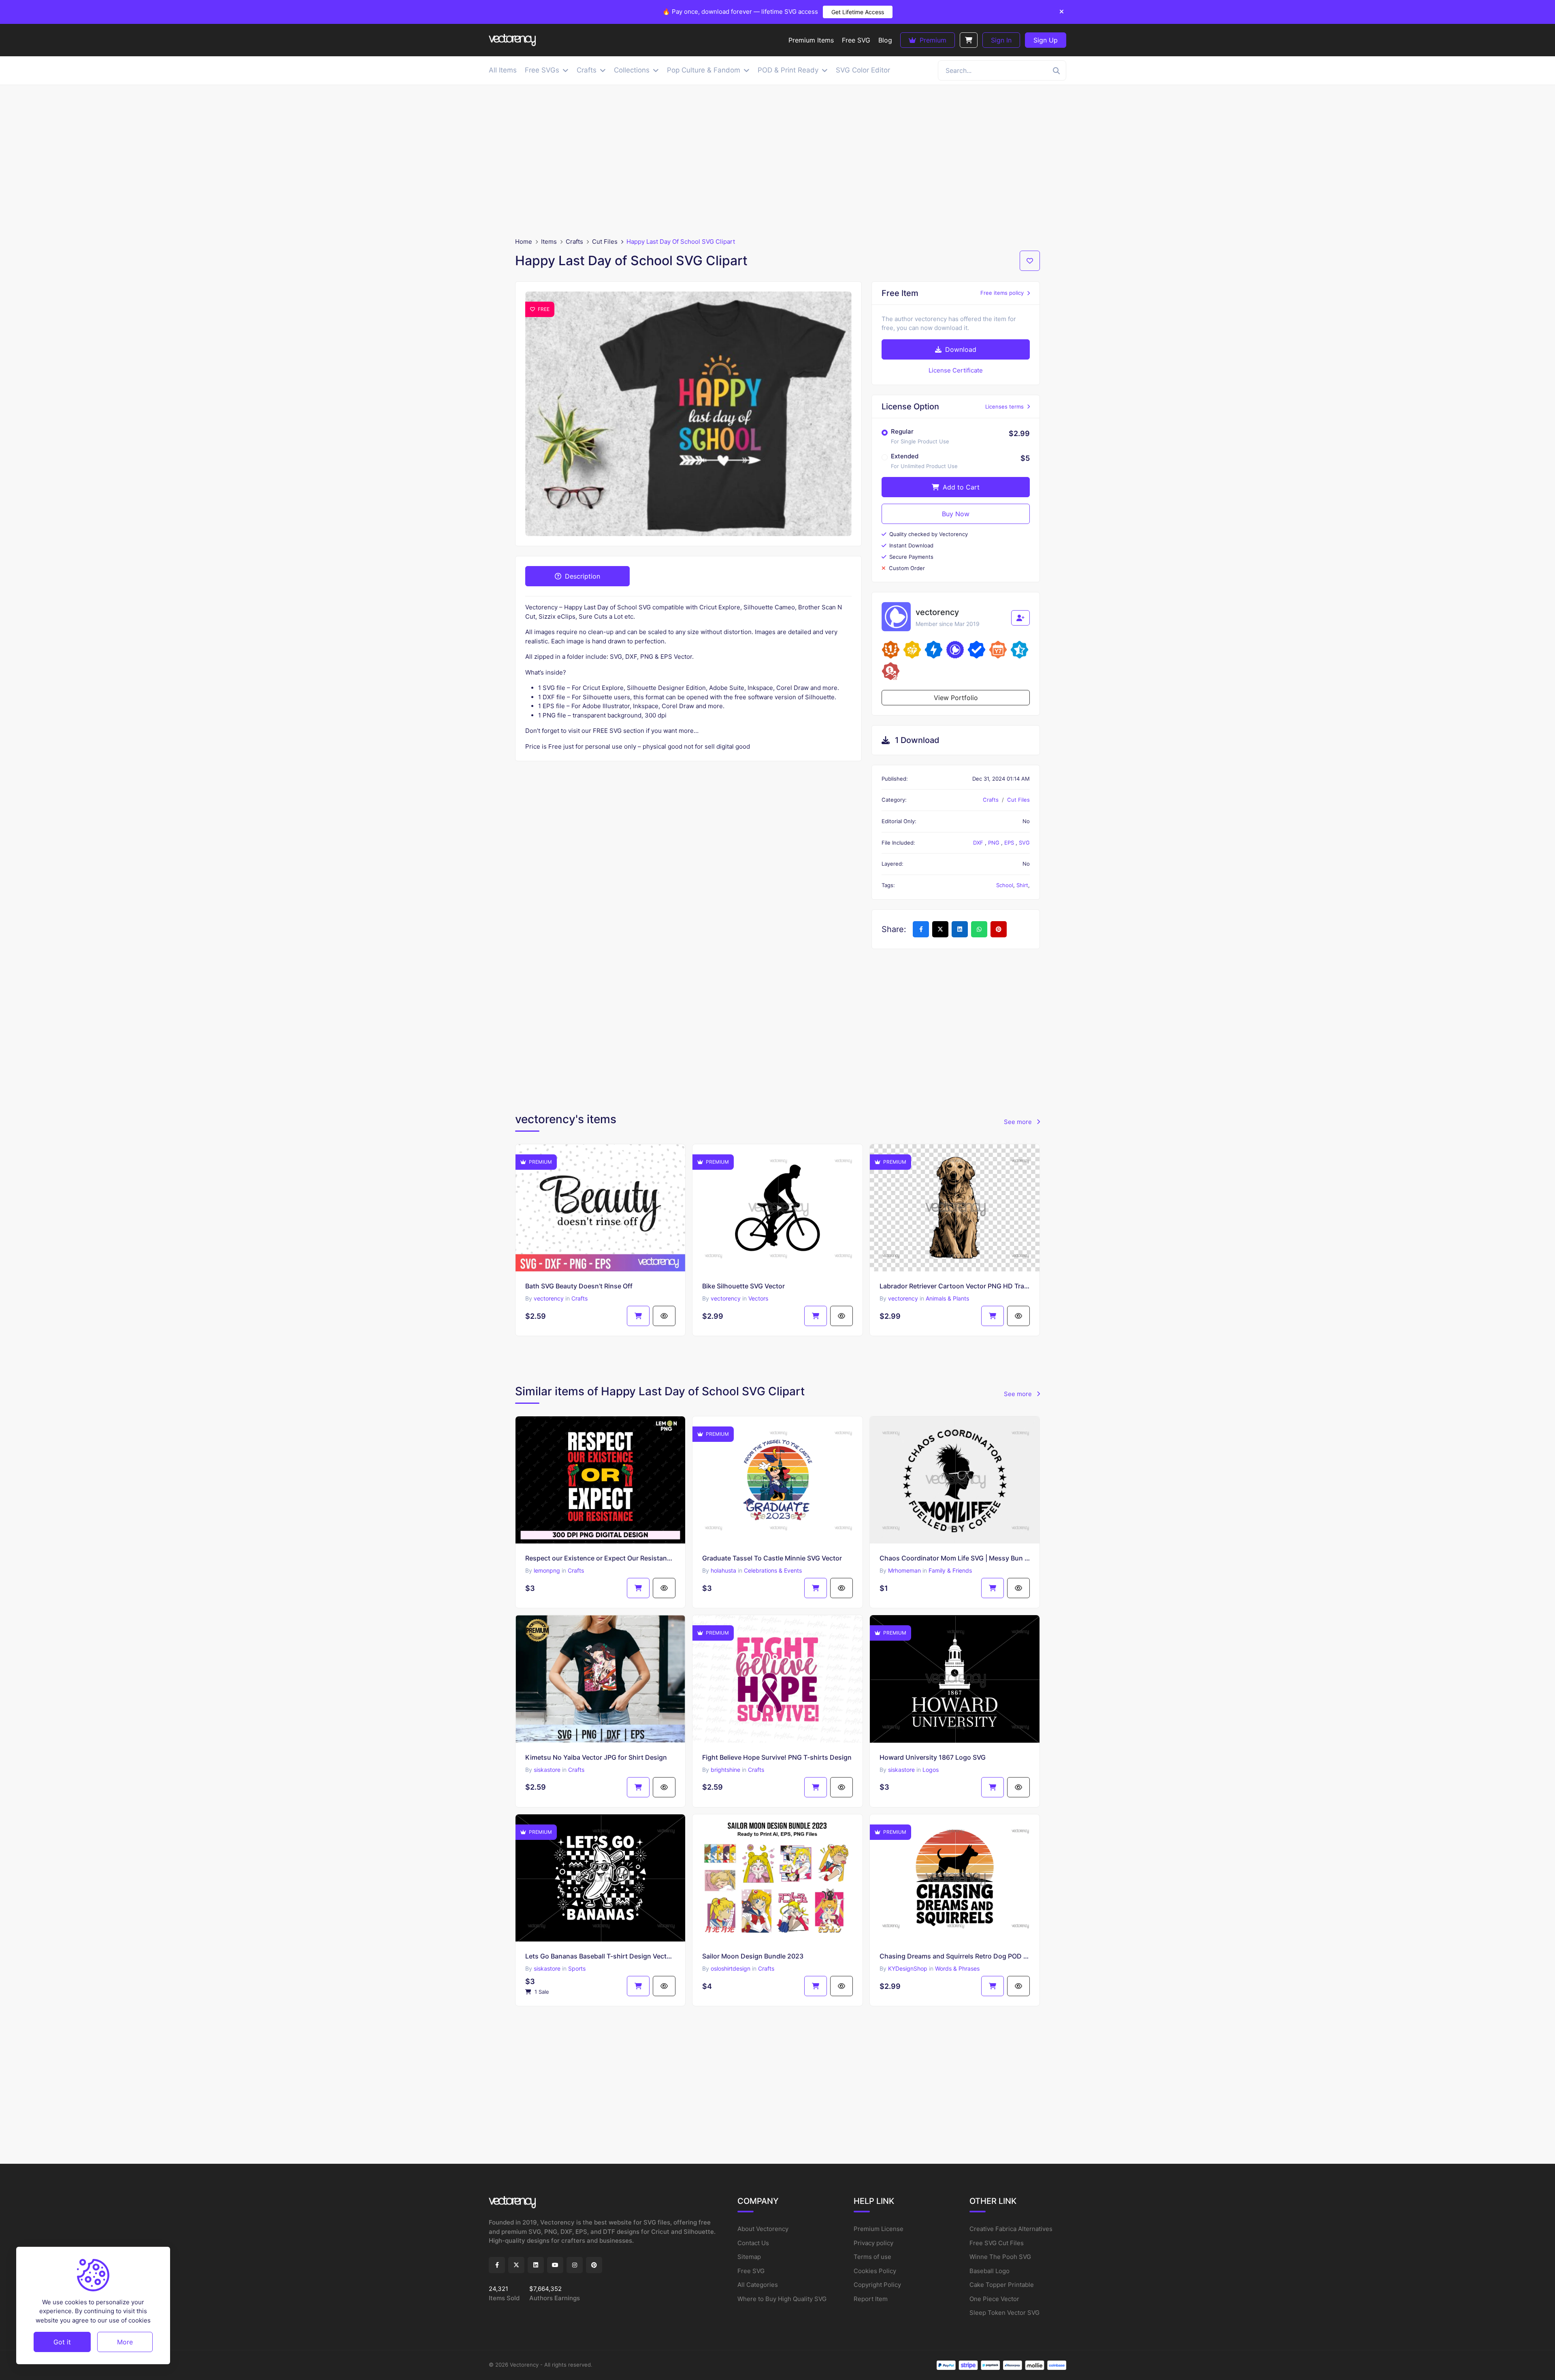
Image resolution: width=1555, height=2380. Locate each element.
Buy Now (956, 514)
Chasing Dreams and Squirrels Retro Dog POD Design (955, 1956)
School (1005, 885)
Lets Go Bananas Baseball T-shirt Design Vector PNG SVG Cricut (600, 1956)
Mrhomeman (904, 1570)
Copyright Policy (877, 2285)
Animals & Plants (947, 1298)
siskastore (547, 1770)
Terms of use (872, 2257)
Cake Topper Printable (1002, 2285)
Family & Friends (950, 1570)
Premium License (879, 2229)
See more (1019, 1122)
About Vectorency (763, 2229)
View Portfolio (956, 698)
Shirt (1022, 885)
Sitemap (749, 2257)
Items (549, 242)
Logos (931, 1770)
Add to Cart (960, 487)
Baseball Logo (989, 2271)
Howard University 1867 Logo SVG (933, 1757)
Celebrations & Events (773, 1570)
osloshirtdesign (731, 1968)
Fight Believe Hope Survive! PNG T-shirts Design (777, 1757)
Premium (932, 40)
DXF (979, 843)
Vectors (758, 1298)
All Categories (758, 2285)
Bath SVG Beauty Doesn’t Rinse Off (579, 1286)
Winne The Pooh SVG (1000, 2257)
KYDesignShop (908, 1968)
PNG (995, 843)
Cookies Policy (875, 2271)
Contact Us (753, 2243)
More (125, 2342)
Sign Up (1046, 40)
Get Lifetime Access (858, 12)
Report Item (871, 2299)
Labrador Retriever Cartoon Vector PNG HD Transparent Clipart (955, 1286)
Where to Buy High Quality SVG (782, 2299)
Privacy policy (873, 2243)
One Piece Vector (994, 2299)
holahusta (723, 1570)
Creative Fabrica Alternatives (1011, 2229)
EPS (1010, 843)
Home (524, 242)
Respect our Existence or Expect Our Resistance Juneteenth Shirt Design (600, 1558)
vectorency (549, 1298)
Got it (62, 2342)
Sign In (1001, 40)
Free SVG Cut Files (997, 2243)
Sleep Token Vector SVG (1004, 2313)
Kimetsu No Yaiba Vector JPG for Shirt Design (596, 1757)
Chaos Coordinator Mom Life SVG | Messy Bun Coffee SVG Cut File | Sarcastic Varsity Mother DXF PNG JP (955, 1558)
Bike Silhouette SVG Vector (743, 1286)
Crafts (574, 242)
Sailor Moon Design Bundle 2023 (753, 1956)
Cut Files (605, 242)
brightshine (725, 1770)
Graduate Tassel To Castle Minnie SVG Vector (772, 1558)
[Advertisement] (777, 161)
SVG (1024, 843)
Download (960, 349)
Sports (577, 1968)
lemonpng (547, 1570)
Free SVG (751, 2271)
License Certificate (956, 370)
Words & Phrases (957, 1968)
